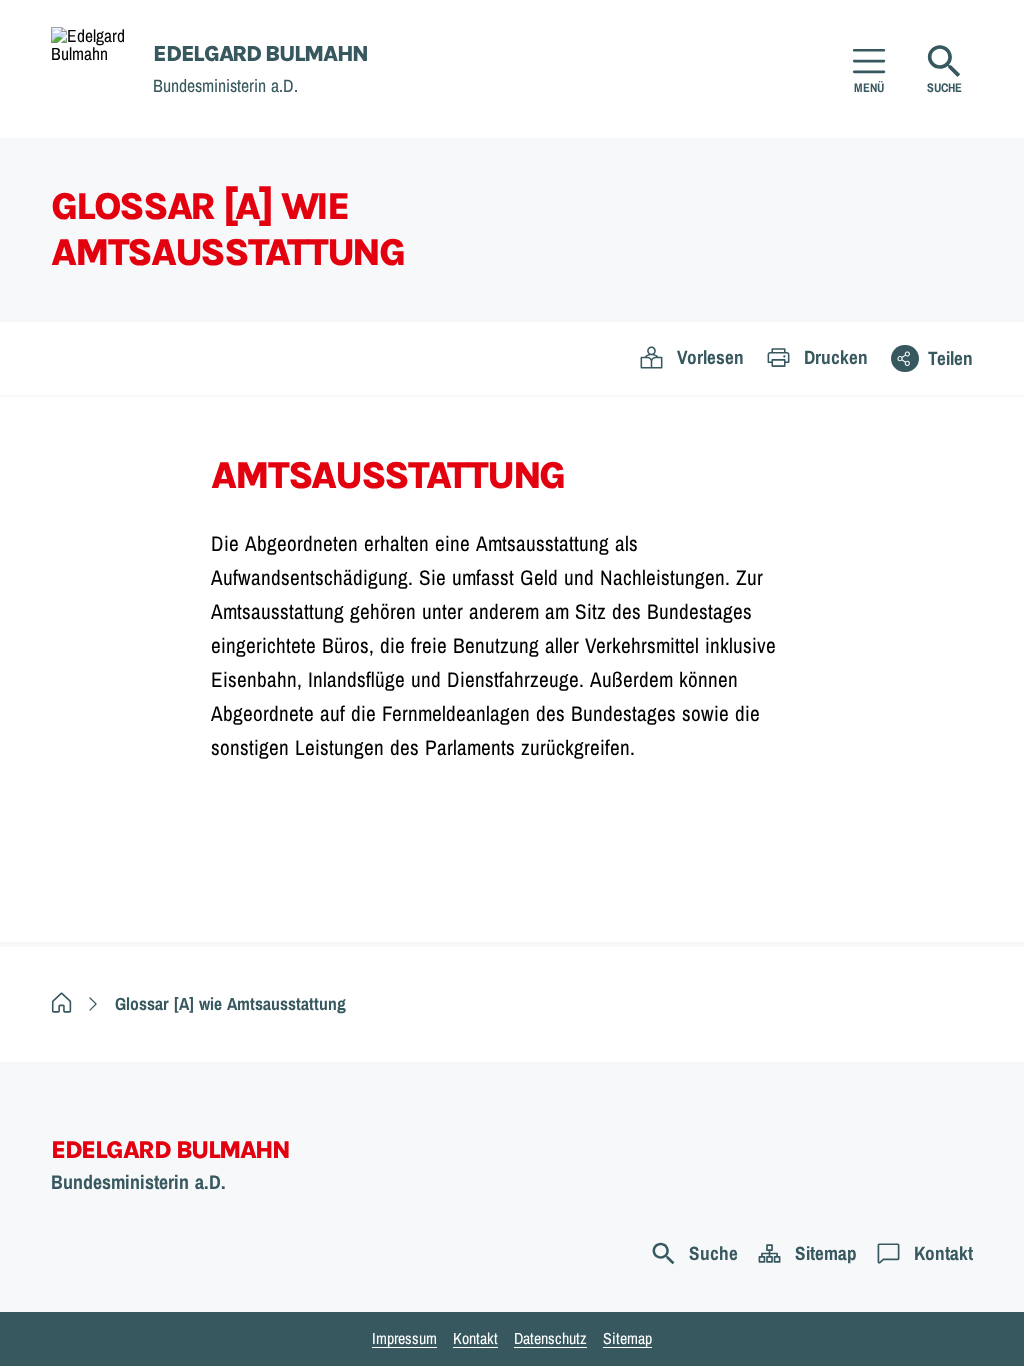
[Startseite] (61, 1003)
